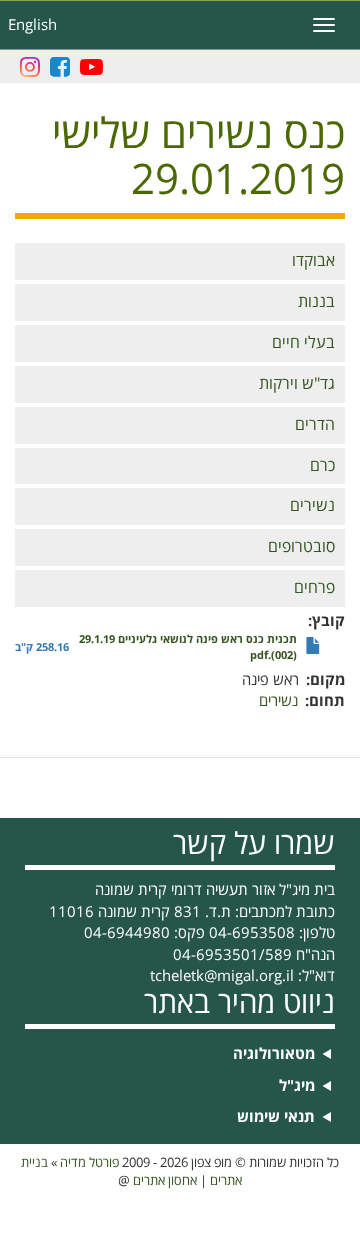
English (32, 25)
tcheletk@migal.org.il (222, 976)
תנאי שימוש (276, 1117)
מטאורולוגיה (274, 1054)
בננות (316, 302)
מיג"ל (297, 1086)
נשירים (312, 506)
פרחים (314, 588)
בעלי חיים (303, 343)
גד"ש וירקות (297, 384)
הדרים (315, 425)
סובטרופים (301, 547)
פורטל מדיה (89, 1163)
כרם (322, 466)
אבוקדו (313, 261)
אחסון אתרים (165, 1181)
